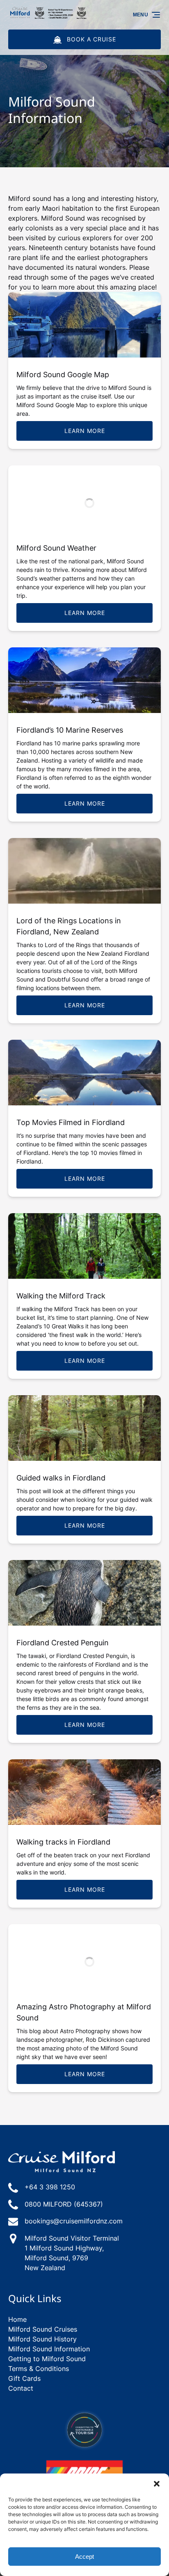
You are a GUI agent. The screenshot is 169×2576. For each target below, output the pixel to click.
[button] (157, 2484)
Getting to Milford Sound (47, 2359)
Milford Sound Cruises (43, 2329)
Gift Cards (24, 2378)
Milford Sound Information (49, 2349)
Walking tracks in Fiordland (63, 1842)
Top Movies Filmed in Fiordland (71, 1122)
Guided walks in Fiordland (61, 1478)
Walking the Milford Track (61, 1296)
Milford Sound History (42, 2339)
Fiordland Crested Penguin (63, 1643)
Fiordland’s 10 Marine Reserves (70, 730)
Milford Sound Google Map (63, 375)
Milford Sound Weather (56, 548)
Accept (84, 2557)
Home (17, 2319)
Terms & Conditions (39, 2369)
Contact (21, 2388)
